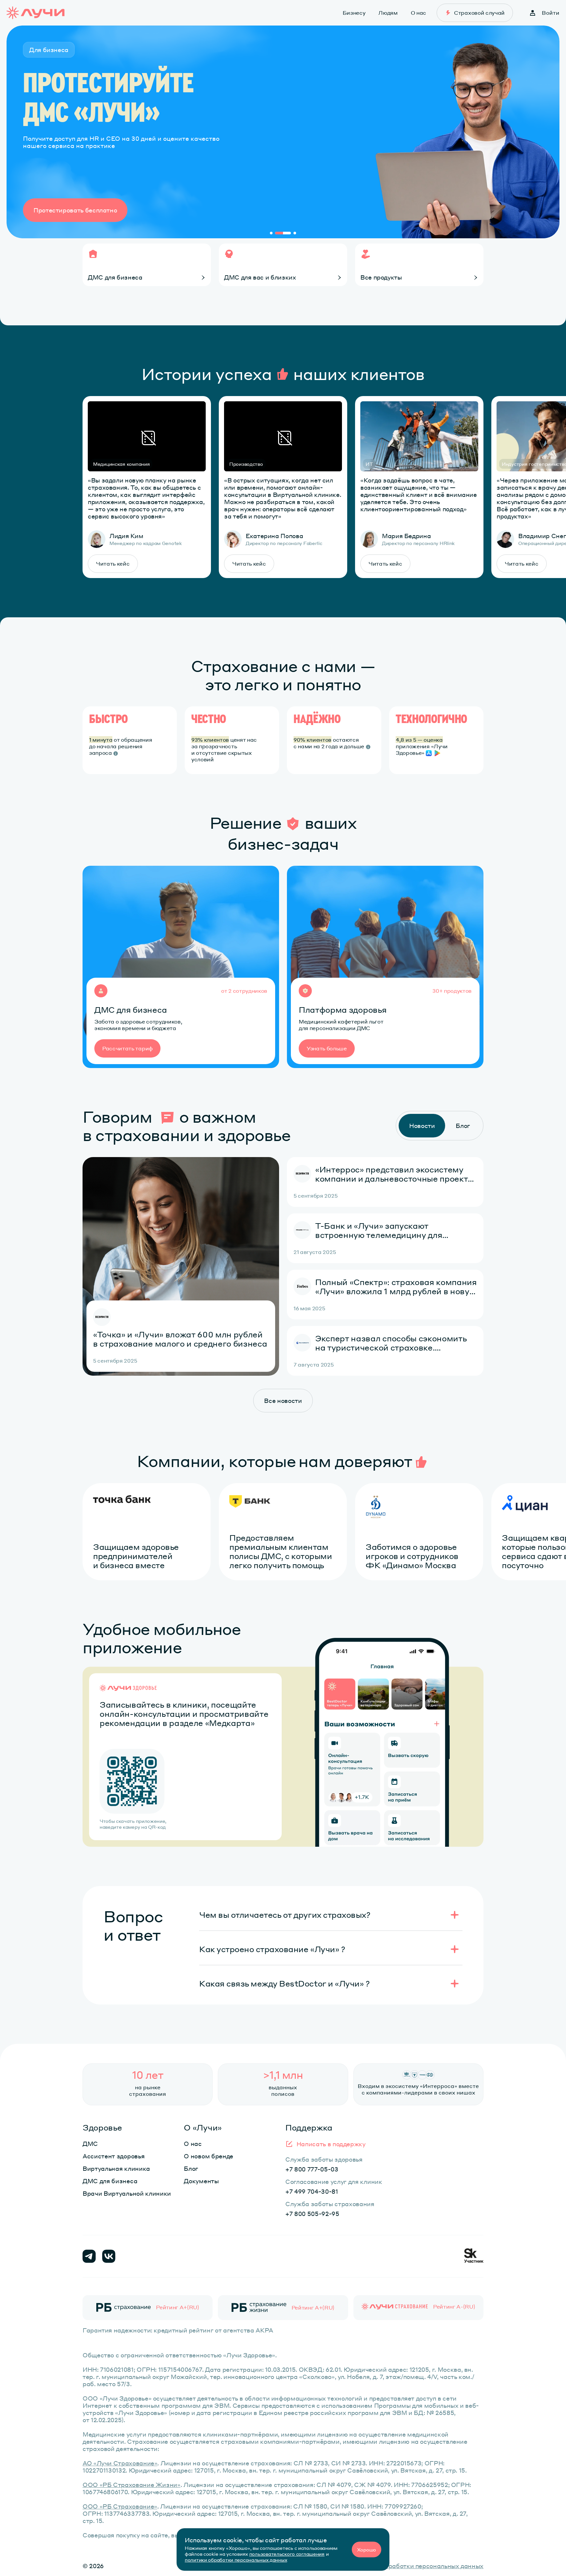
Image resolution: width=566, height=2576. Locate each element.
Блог (191, 2168)
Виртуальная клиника (116, 2168)
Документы (201, 2181)
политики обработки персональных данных (236, 2560)
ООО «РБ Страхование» (120, 2506)
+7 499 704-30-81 (312, 2191)
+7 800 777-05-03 (312, 2169)
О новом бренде (208, 2156)
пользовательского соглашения (287, 2554)
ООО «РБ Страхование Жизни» (132, 2485)
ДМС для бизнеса (110, 2181)
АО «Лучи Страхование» (120, 2463)
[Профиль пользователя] (533, 13)
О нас (193, 2143)
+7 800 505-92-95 (312, 2213)
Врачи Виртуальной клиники (127, 2193)
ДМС (90, 2143)
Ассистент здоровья (113, 2156)
